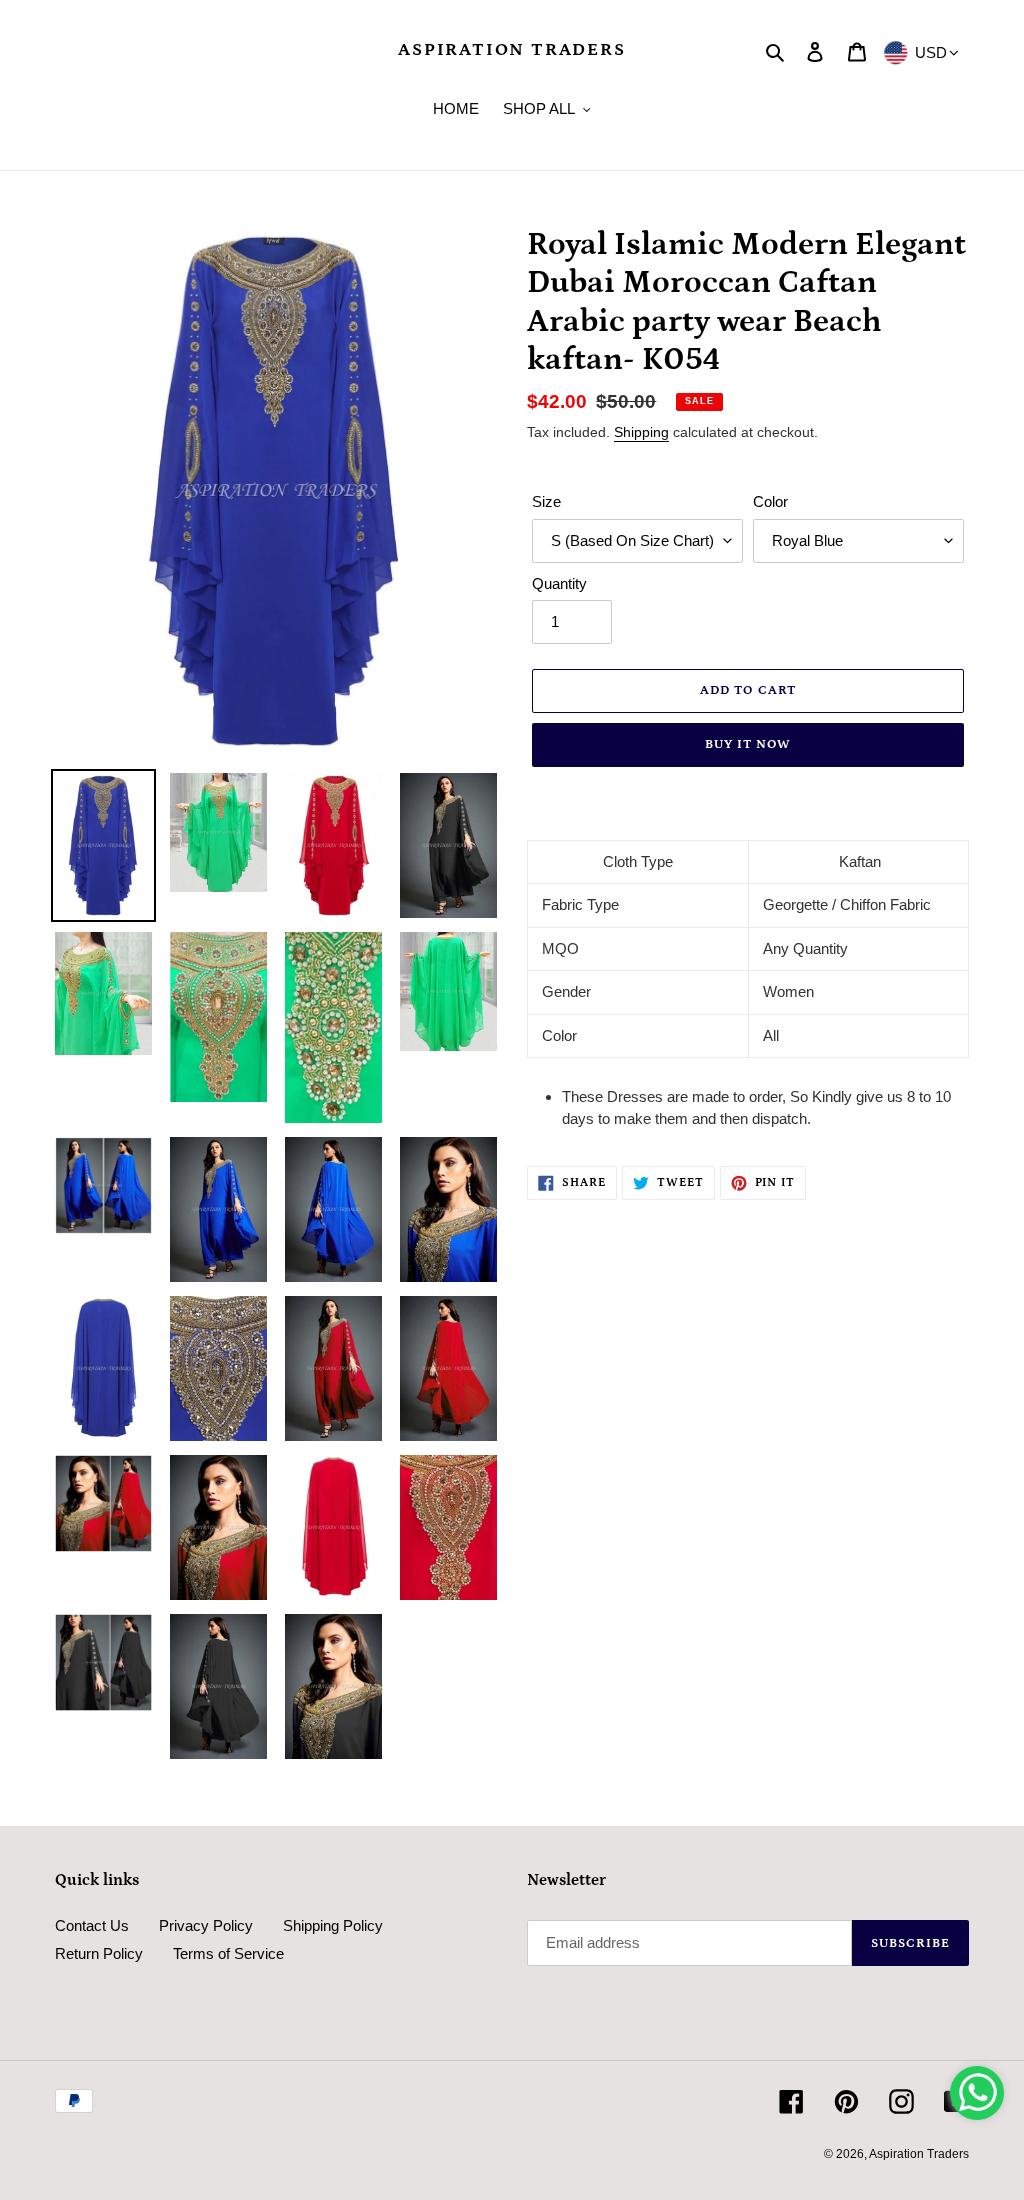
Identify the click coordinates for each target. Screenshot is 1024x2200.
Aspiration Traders (511, 50)
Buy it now (748, 744)
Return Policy (99, 1953)
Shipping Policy (333, 1925)
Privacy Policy (206, 1925)
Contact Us (92, 1925)
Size (546, 501)
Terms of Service (228, 1953)
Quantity (559, 583)
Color (770, 501)
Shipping (641, 432)
